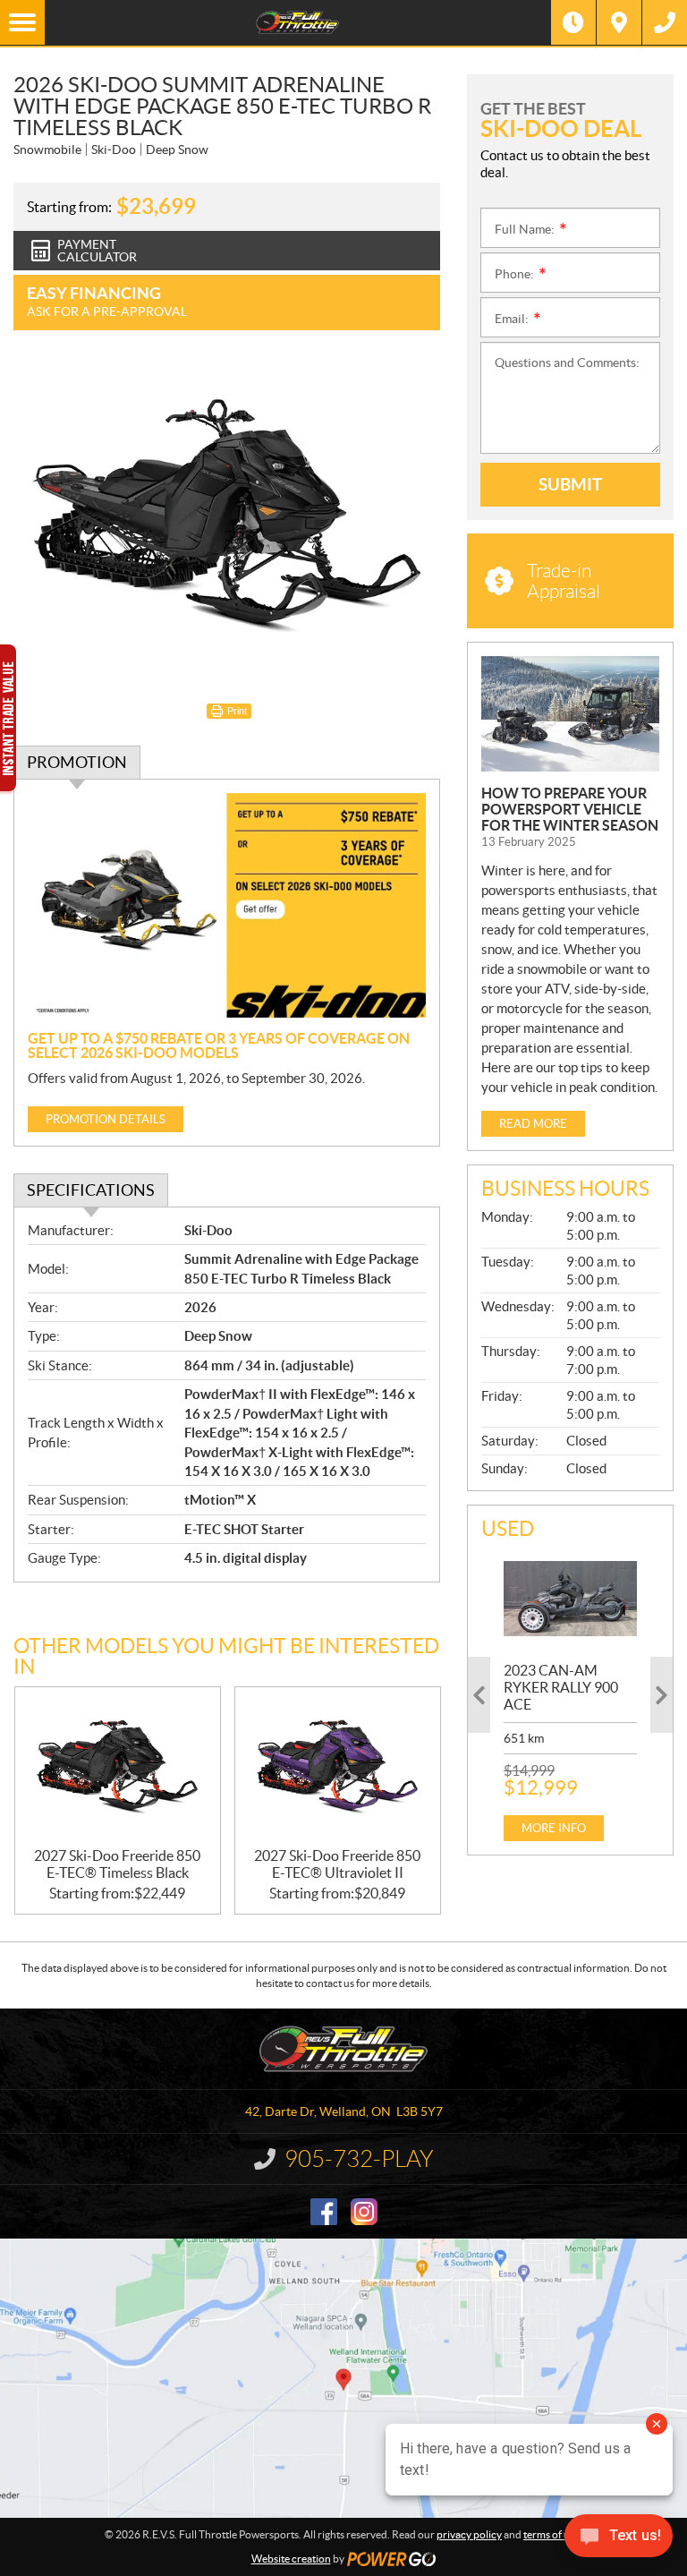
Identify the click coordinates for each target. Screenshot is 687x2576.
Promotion (77, 762)
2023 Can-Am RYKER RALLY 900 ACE (561, 1687)
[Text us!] (619, 2540)
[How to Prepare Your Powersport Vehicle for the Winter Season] (570, 714)
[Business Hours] (573, 22)
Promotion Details (106, 1119)
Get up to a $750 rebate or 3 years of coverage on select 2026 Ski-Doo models (219, 1045)
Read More (533, 1124)
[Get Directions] (619, 22)
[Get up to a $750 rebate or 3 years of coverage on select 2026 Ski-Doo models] (227, 905)
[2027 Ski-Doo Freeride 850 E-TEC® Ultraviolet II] (338, 1767)
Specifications (91, 1190)
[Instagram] (364, 2212)
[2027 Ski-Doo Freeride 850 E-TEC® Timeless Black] (118, 1767)
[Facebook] (324, 2212)
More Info (554, 1828)
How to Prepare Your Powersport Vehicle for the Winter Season (570, 809)
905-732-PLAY (359, 2159)
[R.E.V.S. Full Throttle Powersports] (298, 22)
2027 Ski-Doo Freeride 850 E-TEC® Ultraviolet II (337, 1864)
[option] (570, 1695)
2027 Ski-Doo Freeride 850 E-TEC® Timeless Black (117, 1864)
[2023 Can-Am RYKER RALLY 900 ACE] (570, 1599)
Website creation (291, 2559)
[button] (479, 1695)
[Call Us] (665, 22)
